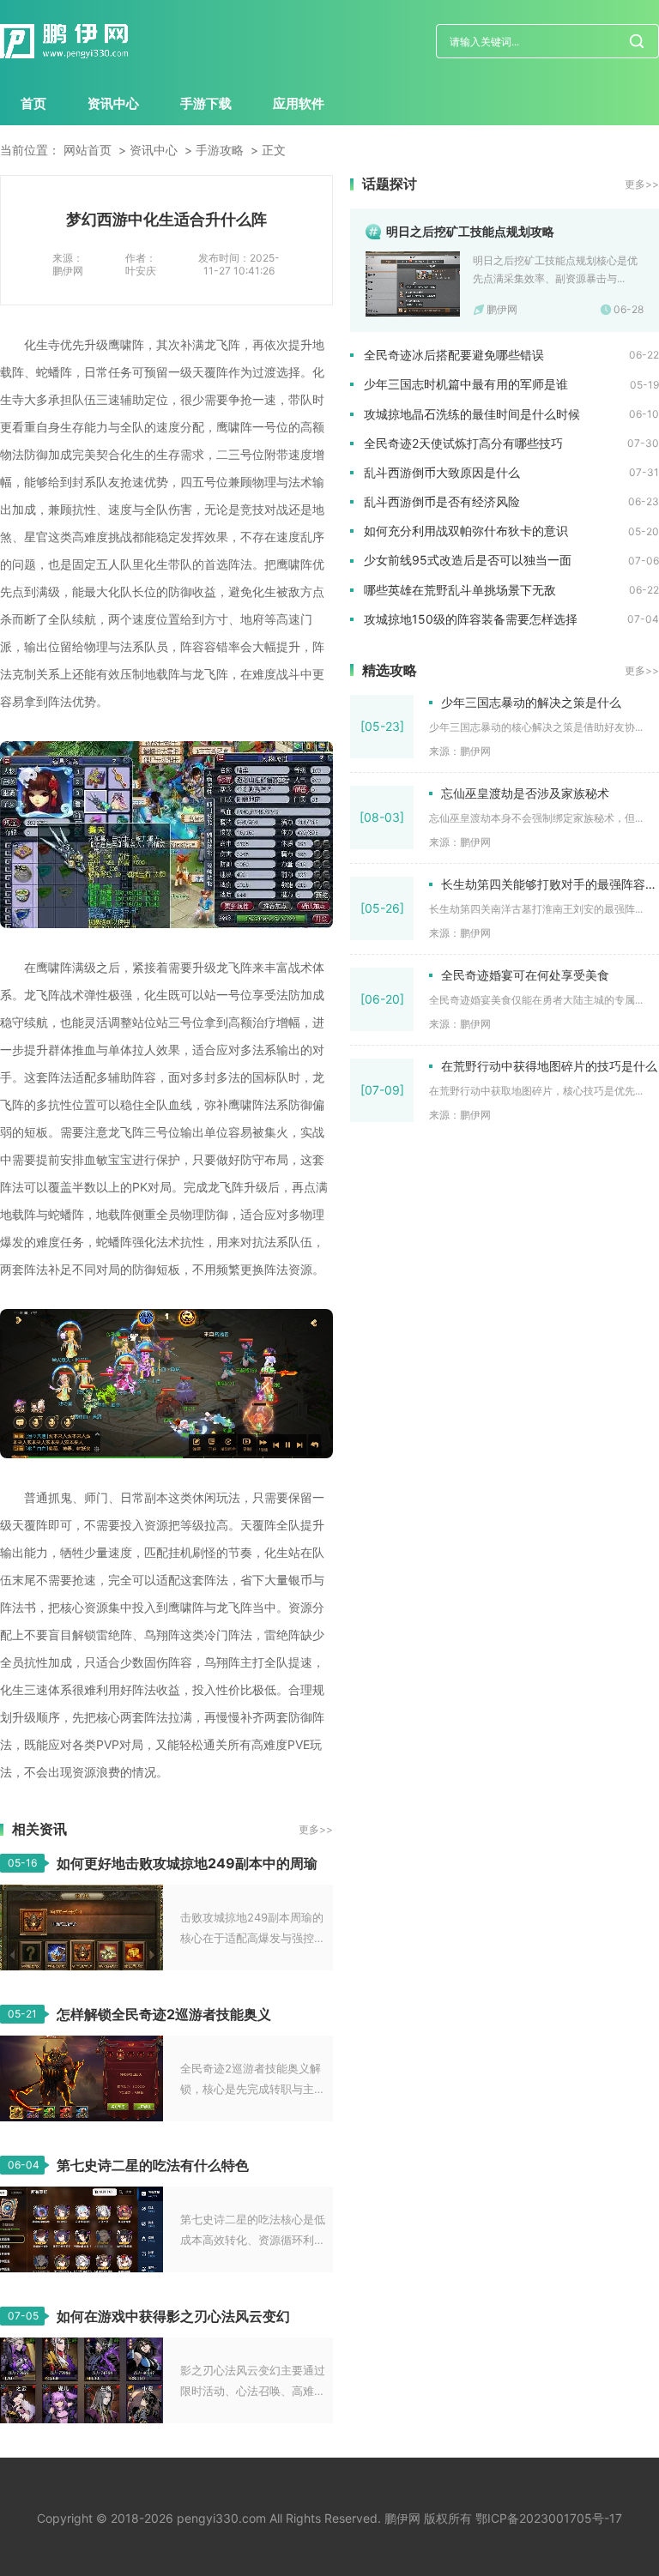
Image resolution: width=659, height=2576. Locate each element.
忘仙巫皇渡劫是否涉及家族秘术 (525, 793)
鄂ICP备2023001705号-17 (549, 2518)
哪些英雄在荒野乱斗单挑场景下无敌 (460, 590)
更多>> (316, 1829)
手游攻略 (220, 150)
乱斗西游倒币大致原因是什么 (442, 472)
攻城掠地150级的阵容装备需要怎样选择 (471, 619)
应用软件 (299, 103)
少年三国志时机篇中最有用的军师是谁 (466, 384)
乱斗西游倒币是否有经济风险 (442, 501)
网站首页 (88, 150)
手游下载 (206, 103)
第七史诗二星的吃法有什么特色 (153, 2165)
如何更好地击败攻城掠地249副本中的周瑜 (187, 1863)
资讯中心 (113, 103)
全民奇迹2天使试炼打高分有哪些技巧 (463, 443)
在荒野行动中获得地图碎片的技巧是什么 (549, 1066)
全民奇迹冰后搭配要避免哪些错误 (454, 355)
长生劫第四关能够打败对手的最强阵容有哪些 (550, 884)
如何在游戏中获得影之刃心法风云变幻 (173, 2316)
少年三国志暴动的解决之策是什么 (531, 702)
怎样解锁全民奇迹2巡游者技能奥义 (164, 2014)
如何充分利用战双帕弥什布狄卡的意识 (466, 531)
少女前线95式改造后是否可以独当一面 (468, 560)
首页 (33, 103)
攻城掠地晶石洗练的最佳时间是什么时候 (472, 414)
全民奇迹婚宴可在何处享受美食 (525, 975)
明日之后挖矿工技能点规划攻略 (470, 231)
